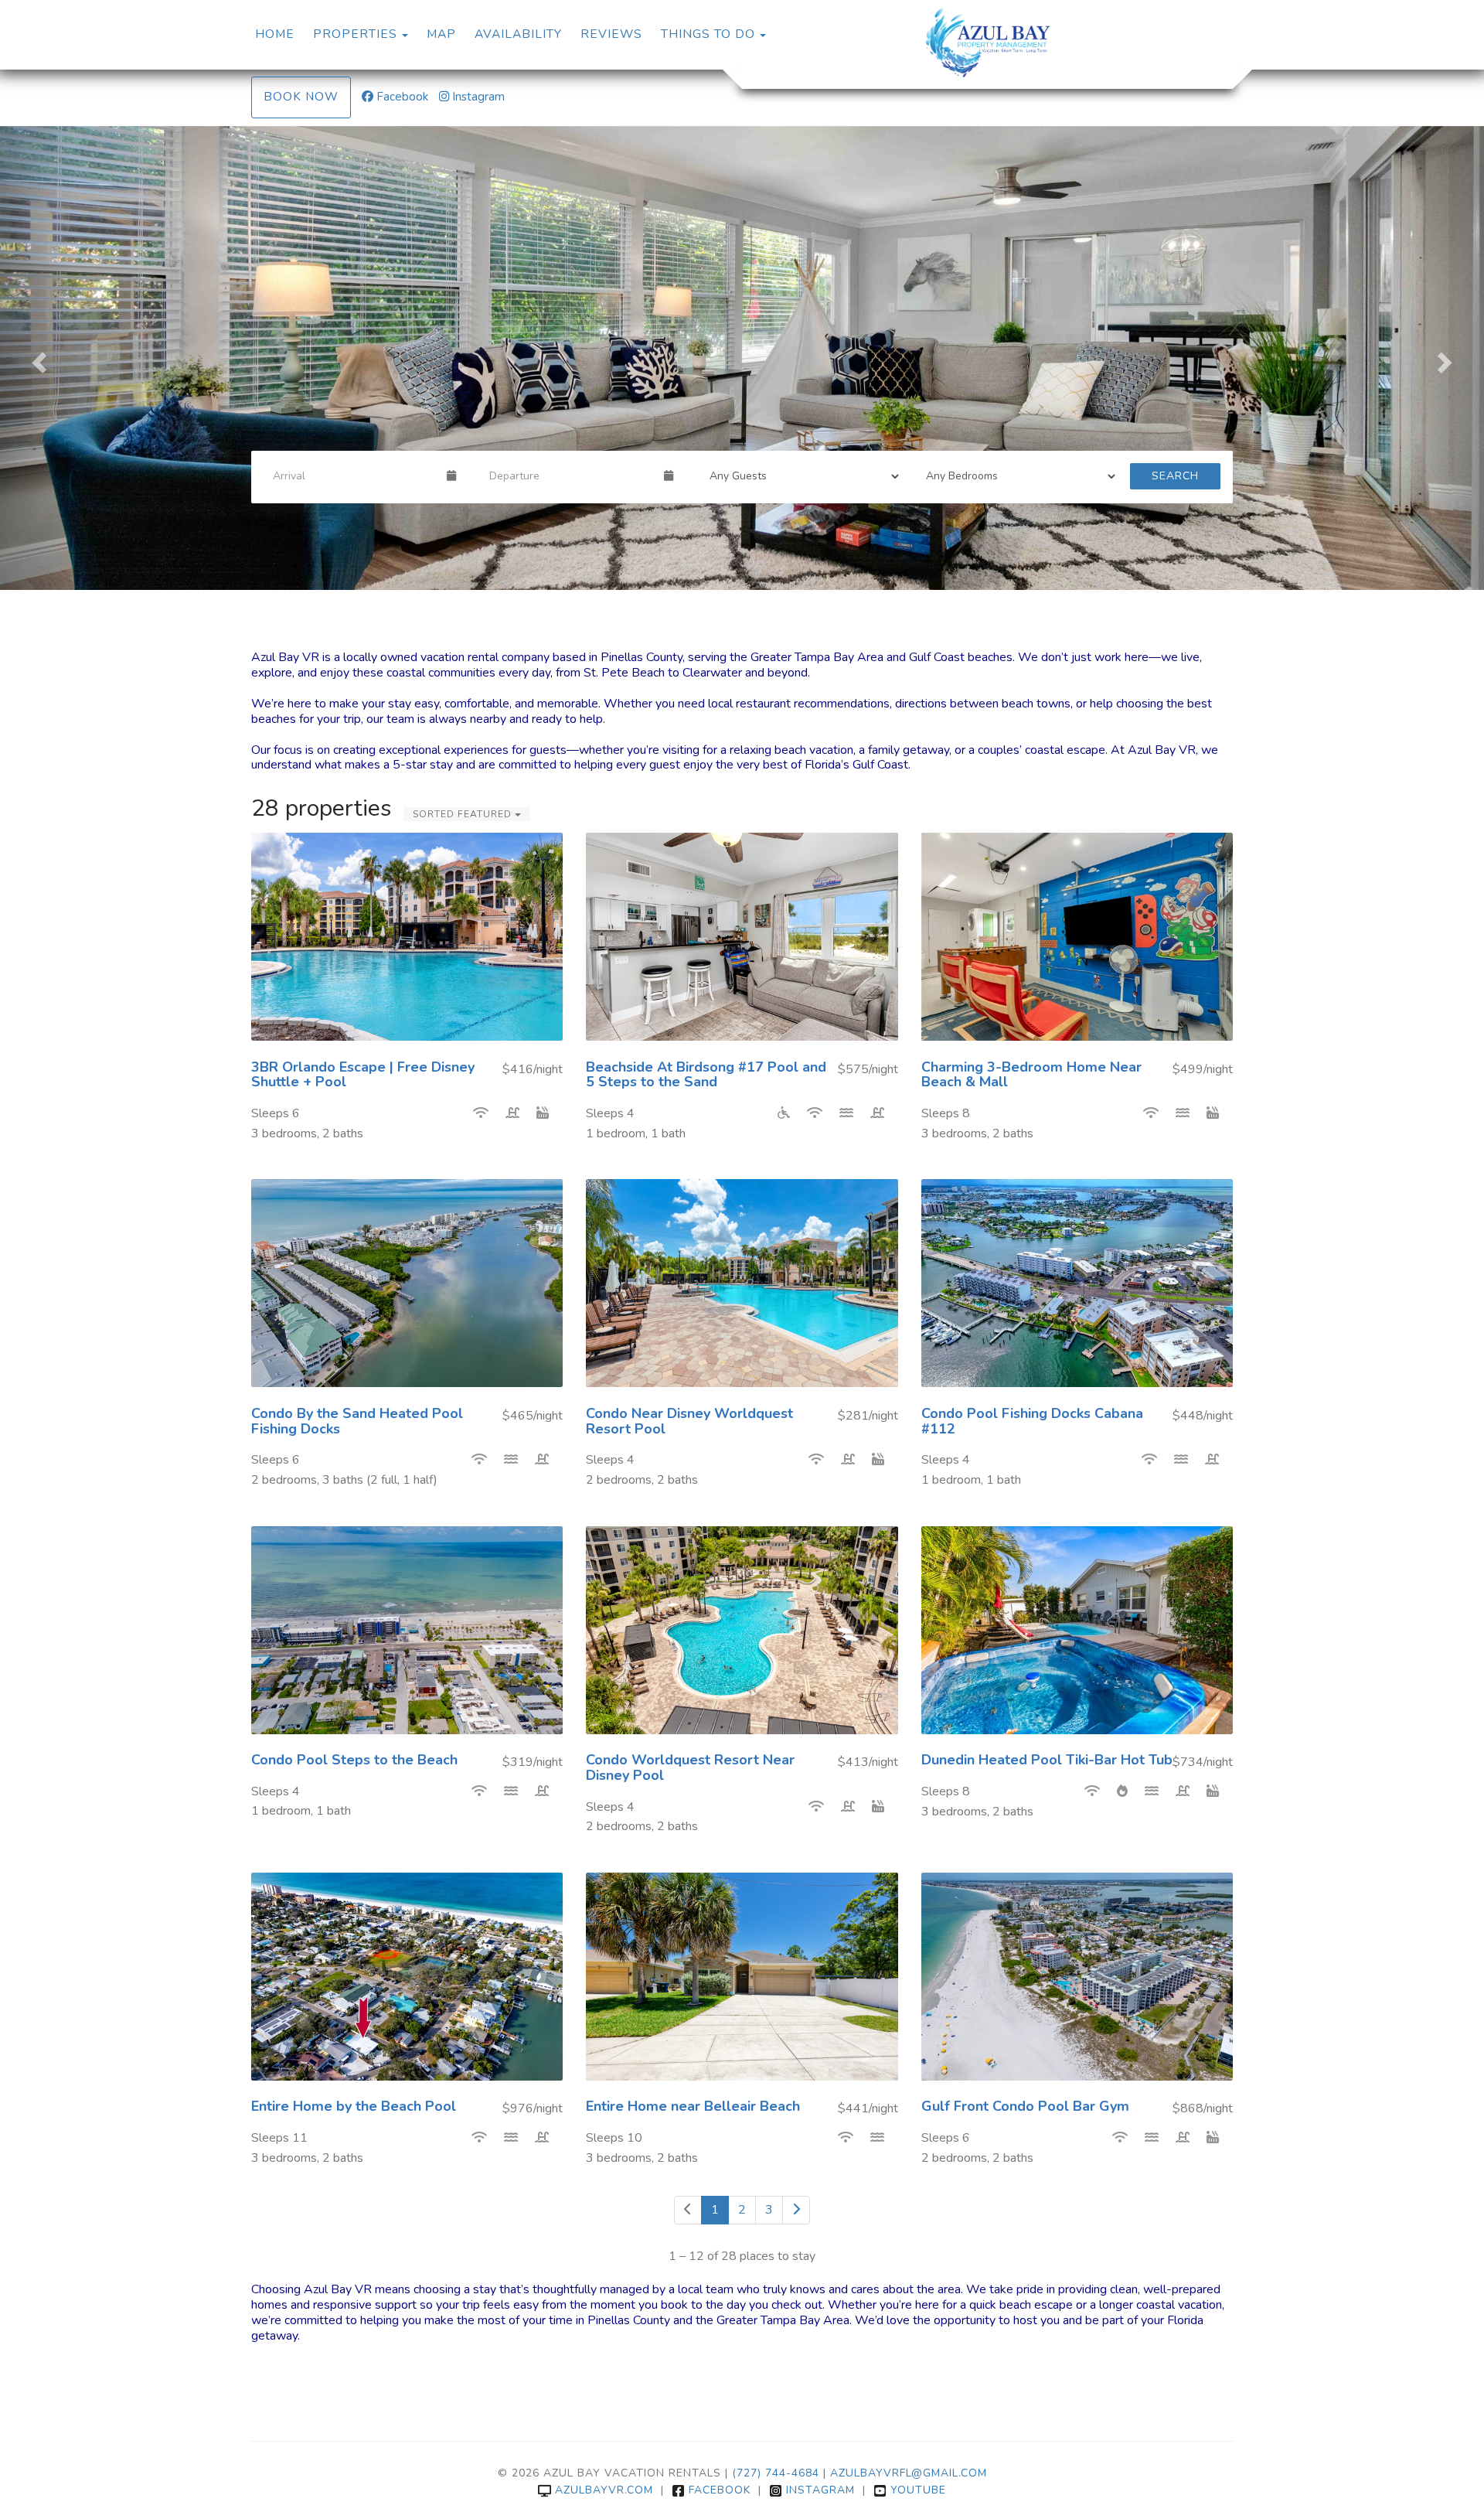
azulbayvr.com (604, 2490)
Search (1175, 476)
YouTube (918, 2490)
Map (441, 34)
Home (275, 34)
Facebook (402, 97)
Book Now (301, 97)
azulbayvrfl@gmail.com (909, 2473)
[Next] (796, 2210)
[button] (37, 358)
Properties (355, 34)
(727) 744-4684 (776, 2473)
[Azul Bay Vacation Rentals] (987, 43)
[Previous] (688, 2210)
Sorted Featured (464, 814)
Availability (518, 34)
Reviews (611, 34)
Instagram (478, 97)
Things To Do (708, 34)
